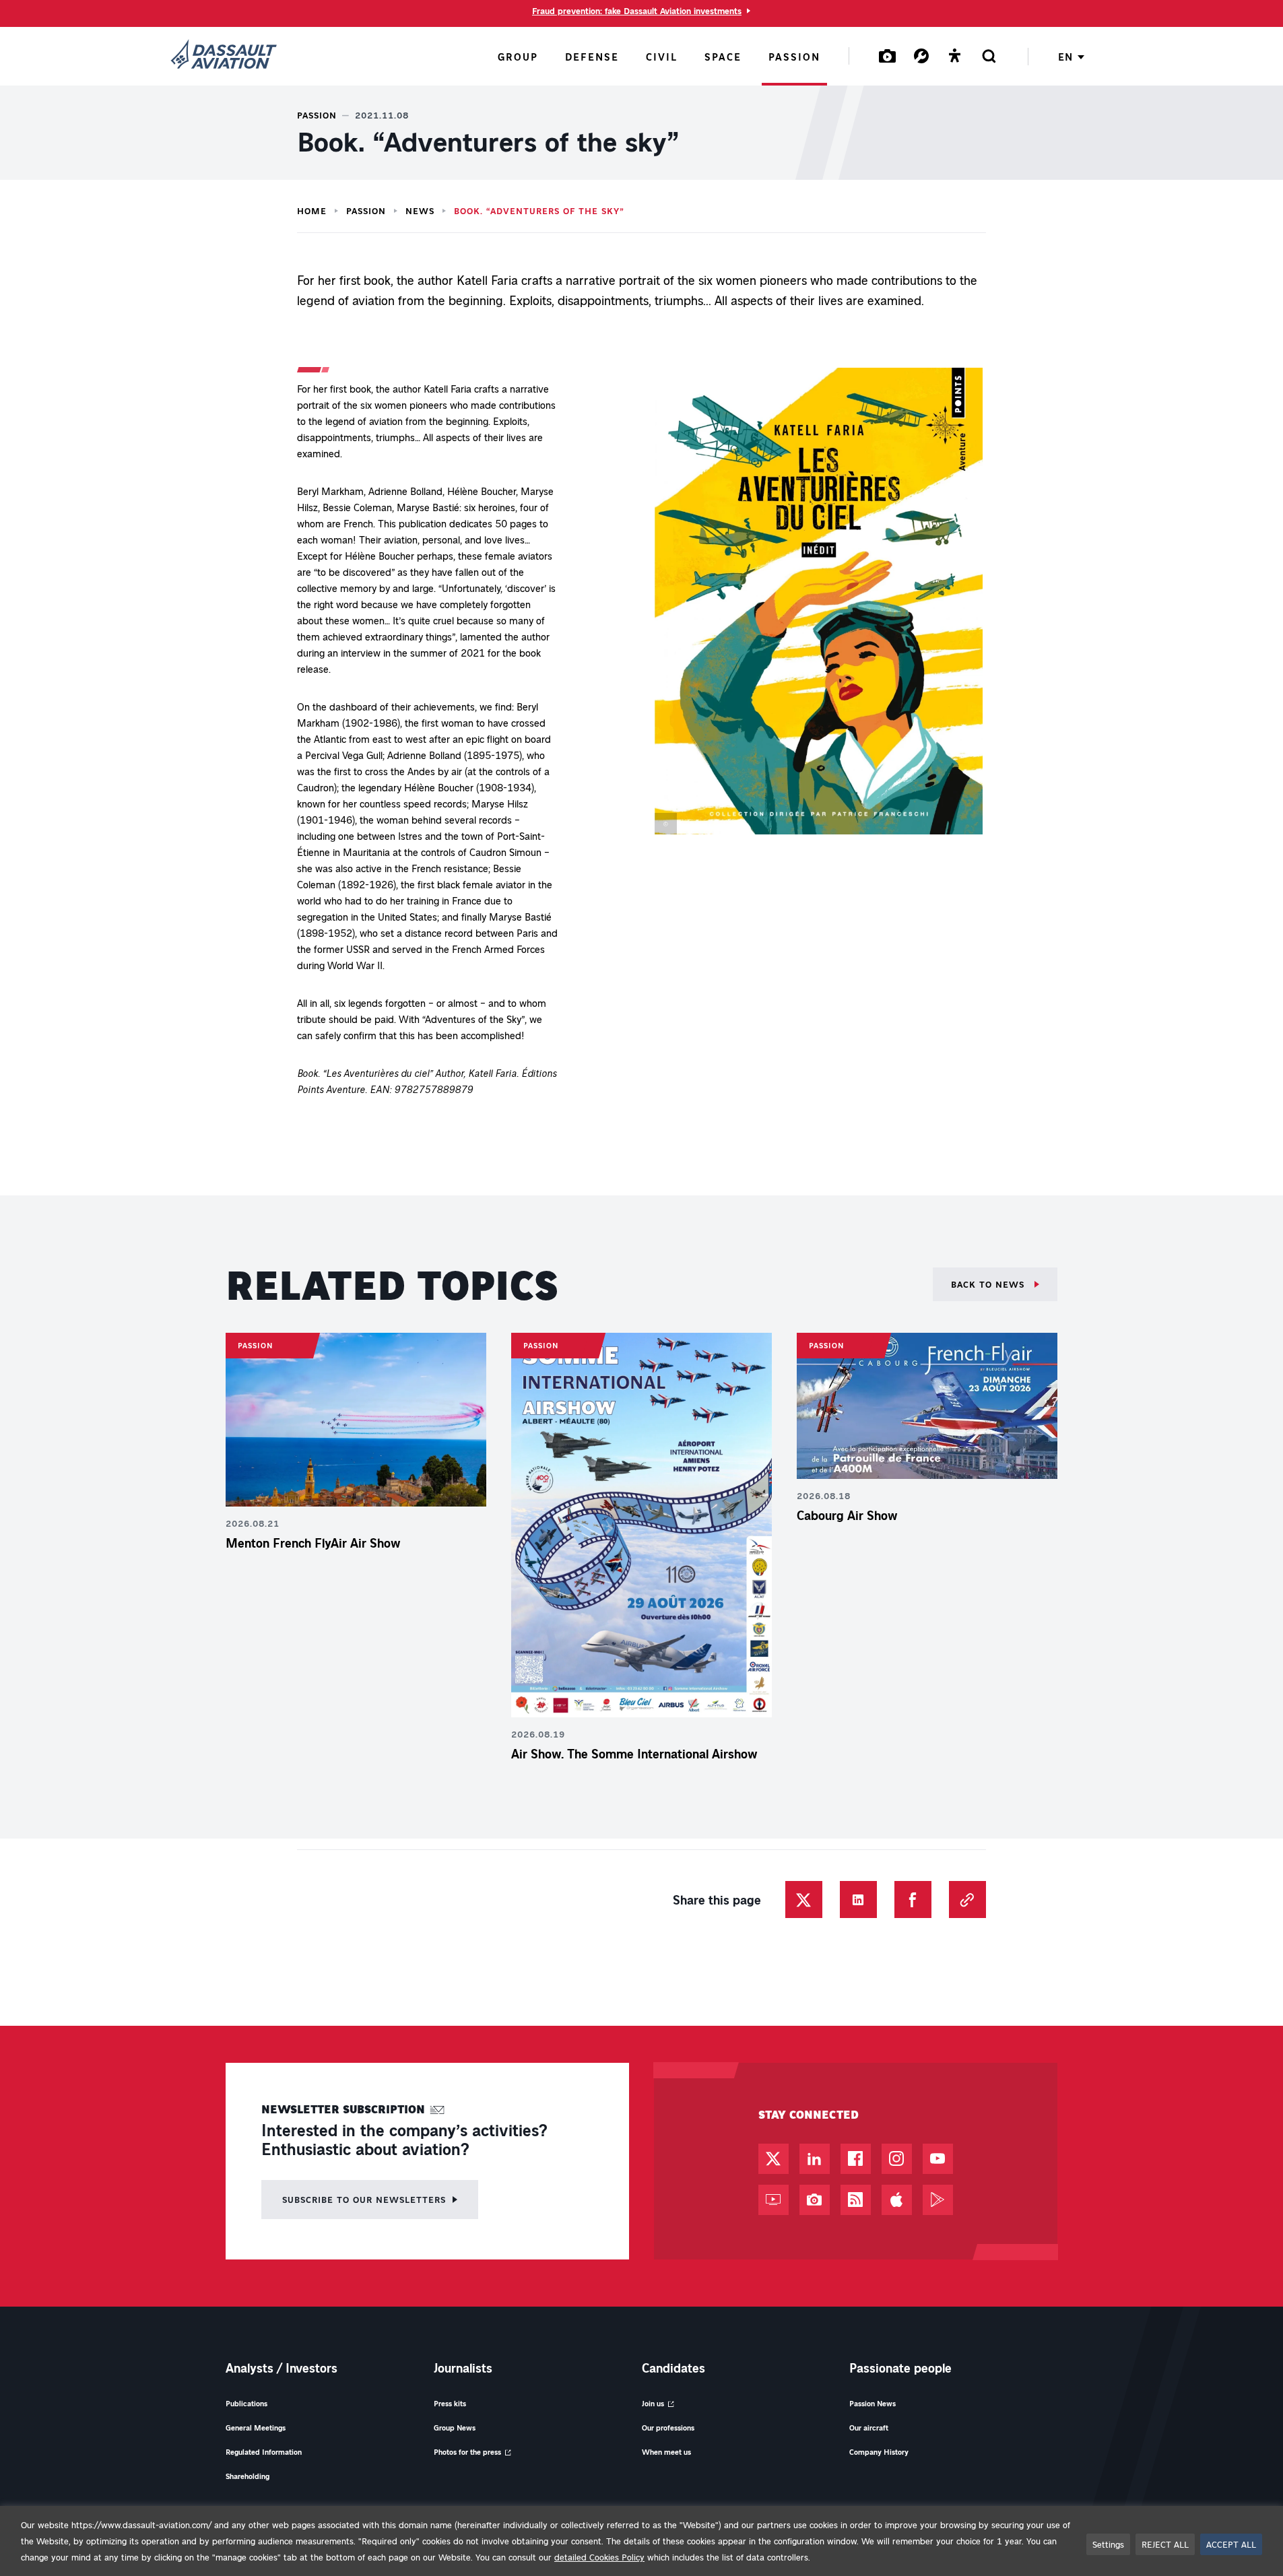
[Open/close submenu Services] (921, 56)
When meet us (666, 2452)
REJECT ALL (1165, 2544)
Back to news (989, 1284)
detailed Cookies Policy (599, 2557)
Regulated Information (264, 2452)
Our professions (668, 2428)
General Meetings (256, 2428)
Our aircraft (869, 2428)
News (420, 211)
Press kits (450, 2403)
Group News (455, 2428)
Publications (246, 2403)
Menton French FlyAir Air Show (313, 1543)
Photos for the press (467, 2452)
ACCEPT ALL (1231, 2544)
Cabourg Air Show (847, 1515)
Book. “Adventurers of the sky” (539, 211)
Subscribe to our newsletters (364, 2199)
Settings (1108, 2544)
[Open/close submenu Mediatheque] (888, 56)
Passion (366, 211)
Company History (879, 2452)
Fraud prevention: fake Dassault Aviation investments (637, 11)
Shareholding (248, 2476)
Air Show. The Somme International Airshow (634, 1754)
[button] (819, 604)
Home (312, 211)
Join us (653, 2403)
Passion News (873, 2403)
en (1065, 57)
